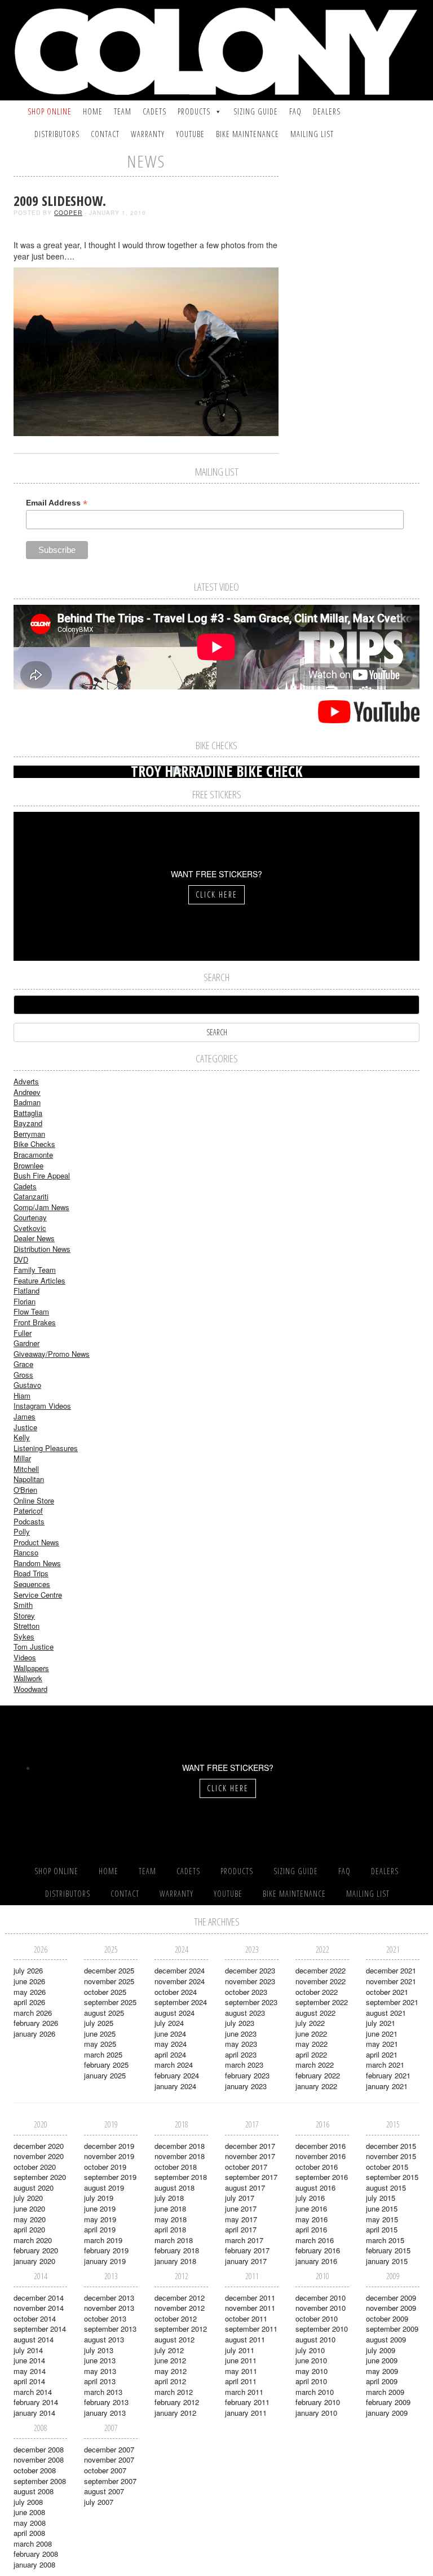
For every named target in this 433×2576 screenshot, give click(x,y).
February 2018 (177, 2250)
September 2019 (110, 2177)
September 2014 (40, 2329)
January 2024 (175, 2086)
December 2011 (250, 2298)
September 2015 (392, 2177)
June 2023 (241, 2034)
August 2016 (315, 2188)
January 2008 (34, 2564)
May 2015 (382, 2219)
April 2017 (241, 2229)
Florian (25, 1301)
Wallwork (28, 1678)
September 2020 (40, 2177)
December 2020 (39, 2146)
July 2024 (169, 2023)
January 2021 (387, 2086)
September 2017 (251, 2177)
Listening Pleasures (46, 1448)
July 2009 (381, 2350)
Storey (24, 1616)
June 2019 (100, 2208)
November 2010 (321, 2308)
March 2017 (244, 2240)
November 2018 (180, 2156)
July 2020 (28, 2198)
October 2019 (105, 2167)
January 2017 (246, 2261)
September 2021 (392, 2002)
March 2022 (315, 2065)
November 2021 (391, 1981)
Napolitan (29, 1479)
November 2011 (250, 2308)
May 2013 (100, 2371)
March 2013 (103, 2392)
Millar (22, 1458)
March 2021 (385, 2065)
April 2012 (170, 2381)
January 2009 (387, 2413)
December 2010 (321, 2298)
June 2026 (29, 1981)
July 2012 (169, 2350)
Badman (27, 1102)
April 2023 (241, 2054)
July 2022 (310, 2023)
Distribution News (42, 1249)
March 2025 (103, 2054)
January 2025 (105, 2075)
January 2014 (34, 2413)
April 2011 (241, 2381)
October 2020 (35, 2167)
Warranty (148, 134)
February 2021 (388, 2075)
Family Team (35, 1270)
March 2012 (174, 2392)
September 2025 (110, 2002)
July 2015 (381, 2198)
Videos (25, 1657)
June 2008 (29, 2512)
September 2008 (40, 2481)
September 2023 (251, 2002)
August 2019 (104, 2188)
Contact (105, 134)
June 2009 (382, 2360)
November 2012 (180, 2308)
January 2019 (105, 2261)
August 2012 (174, 2339)
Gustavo (27, 1385)
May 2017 (241, 2219)
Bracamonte (33, 1155)
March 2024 (174, 2065)
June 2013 (100, 2360)
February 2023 (247, 2075)
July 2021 (381, 2023)
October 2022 (317, 1992)
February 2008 (36, 2554)
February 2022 (318, 2075)
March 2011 (244, 2392)
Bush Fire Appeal (42, 1175)
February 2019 (106, 2250)
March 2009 (385, 2392)
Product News (36, 1542)
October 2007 (105, 2470)
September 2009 (392, 2329)
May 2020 (30, 2219)
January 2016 (316, 2261)
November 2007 (109, 2459)
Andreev (27, 1092)
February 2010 (318, 2402)
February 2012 (177, 2402)
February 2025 (106, 2065)
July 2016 (310, 2198)
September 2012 (181, 2329)
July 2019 (99, 2198)
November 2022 (321, 1981)
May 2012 (171, 2371)
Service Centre (38, 1595)
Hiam (22, 1395)
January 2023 (246, 2086)
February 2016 (318, 2250)
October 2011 (246, 2318)
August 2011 (245, 2339)
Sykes (24, 1636)
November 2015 (391, 2156)
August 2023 (245, 2013)
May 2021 (382, 2044)
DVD (21, 1260)
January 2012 (175, 2413)
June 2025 (100, 2034)
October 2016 (317, 2167)
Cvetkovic (30, 1228)
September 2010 (322, 2329)
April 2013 (100, 2381)
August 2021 (386, 2013)
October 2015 (387, 2167)
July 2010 (310, 2350)
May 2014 (30, 2371)
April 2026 (29, 2002)
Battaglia (28, 1113)
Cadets (154, 111)
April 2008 (29, 2533)
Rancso (26, 1552)
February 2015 (388, 2250)
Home (93, 111)
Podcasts (29, 1521)
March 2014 (33, 2392)
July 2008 (28, 2502)
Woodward (30, 1689)
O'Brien (25, 1490)
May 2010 (312, 2371)
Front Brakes (35, 1322)
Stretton (26, 1626)
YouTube (190, 134)
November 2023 (250, 1981)
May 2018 (171, 2219)
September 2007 (110, 2481)
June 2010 (311, 2360)
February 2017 (247, 2250)
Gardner (26, 1343)
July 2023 (240, 2023)
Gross (23, 1375)
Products (194, 111)
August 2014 (34, 2339)
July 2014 (28, 2350)
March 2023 (244, 2065)
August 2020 (34, 2188)
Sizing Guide (256, 111)
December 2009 (391, 2298)
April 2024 (170, 2054)
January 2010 (316, 2413)
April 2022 (311, 2054)
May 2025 (100, 2044)
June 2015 (382, 2208)
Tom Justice (34, 1647)
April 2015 (382, 2229)
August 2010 (315, 2339)
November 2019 (109, 2156)
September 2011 (251, 2329)
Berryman (29, 1134)
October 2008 (35, 2470)
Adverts (26, 1081)
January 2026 (34, 2034)
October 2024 (176, 1992)
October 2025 (105, 1992)
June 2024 (170, 2034)
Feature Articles (39, 1280)
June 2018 (170, 2208)
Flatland (26, 1291)
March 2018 (174, 2240)
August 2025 (104, 2013)
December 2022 (321, 1970)
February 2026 (36, 2023)
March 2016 (315, 2240)
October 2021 (387, 1992)
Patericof (28, 1511)
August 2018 (174, 2188)
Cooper (68, 213)
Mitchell (26, 1469)
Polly (22, 1531)
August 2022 (315, 2013)
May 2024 (171, 2044)
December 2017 (250, 2146)
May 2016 (312, 2219)
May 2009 (382, 2371)
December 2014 (39, 2298)
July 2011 (240, 2350)
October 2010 (317, 2318)
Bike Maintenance (248, 134)
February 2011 (247, 2402)
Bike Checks (34, 1144)
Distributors (57, 134)
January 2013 (105, 2413)
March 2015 (385, 2240)
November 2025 (109, 1981)
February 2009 (388, 2402)
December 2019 (109, 2146)
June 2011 (241, 2360)
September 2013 (110, 2329)
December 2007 (109, 2449)
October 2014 (35, 2318)
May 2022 (312, 2044)
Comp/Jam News (41, 1207)
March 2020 (33, 2240)
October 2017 (246, 2167)
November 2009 (391, 2308)
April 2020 (29, 2229)
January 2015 (387, 2261)
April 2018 (170, 2229)
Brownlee (28, 1165)
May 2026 (30, 1992)
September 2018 (181, 2177)
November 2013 (109, 2308)
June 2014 (29, 2360)
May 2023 (241, 2044)
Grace (23, 1364)
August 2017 (245, 2188)
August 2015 (386, 2188)
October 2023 (246, 1992)
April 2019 (100, 2229)
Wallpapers (31, 1668)
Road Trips (31, 1573)
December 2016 (321, 2146)
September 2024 (181, 2002)
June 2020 (29, 2208)
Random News (37, 1563)
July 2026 (28, 1970)
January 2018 (175, 2261)
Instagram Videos (42, 1406)
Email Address (57, 503)
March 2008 (33, 2544)
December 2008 (39, 2449)
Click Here (216, 894)
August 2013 (104, 2339)
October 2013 (105, 2318)
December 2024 (180, 1970)
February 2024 (177, 2075)
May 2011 (241, 2371)
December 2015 (391, 2146)
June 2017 (241, 2208)
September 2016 (322, 2177)
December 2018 (180, 2146)
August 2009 (386, 2339)
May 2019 (100, 2219)
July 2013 (99, 2350)
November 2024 (180, 1981)
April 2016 (311, 2229)
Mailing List (312, 134)
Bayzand (28, 1123)
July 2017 (240, 2198)
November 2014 (39, 2308)
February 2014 (36, 2402)
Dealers (327, 111)
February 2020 (36, 2250)
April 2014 (29, 2381)
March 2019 (103, 2240)
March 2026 (33, 2013)
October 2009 (387, 2318)
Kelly (22, 1437)
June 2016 (311, 2208)
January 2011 (246, 2413)
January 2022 (316, 2086)
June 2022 (311, 2034)
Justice (25, 1427)
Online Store (34, 1500)
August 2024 (174, 2013)
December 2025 (109, 1970)
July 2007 (99, 2502)
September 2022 (322, 2002)
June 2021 (382, 2034)
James (25, 1416)
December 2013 (109, 2298)
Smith (23, 1605)
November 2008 (39, 2459)
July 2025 (99, 2023)
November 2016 (321, 2156)
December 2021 (391, 1970)
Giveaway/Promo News (52, 1354)
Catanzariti (31, 1196)
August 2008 (34, 2491)
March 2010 (315, 2392)
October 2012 (176, 2318)
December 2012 (180, 2298)
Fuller (23, 1333)
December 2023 (250, 1970)
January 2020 (34, 2261)
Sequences (32, 1584)
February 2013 (106, 2402)
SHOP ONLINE (50, 111)
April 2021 (382, 2054)
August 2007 (104, 2491)
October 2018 (176, 2167)
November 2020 (39, 2156)
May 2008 (30, 2523)
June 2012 (170, 2360)
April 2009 (382, 2381)
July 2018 (169, 2198)
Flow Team (31, 1311)
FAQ (295, 111)
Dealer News (34, 1238)
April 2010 (311, 2381)
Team (123, 111)
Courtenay (30, 1217)
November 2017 (250, 2156)
